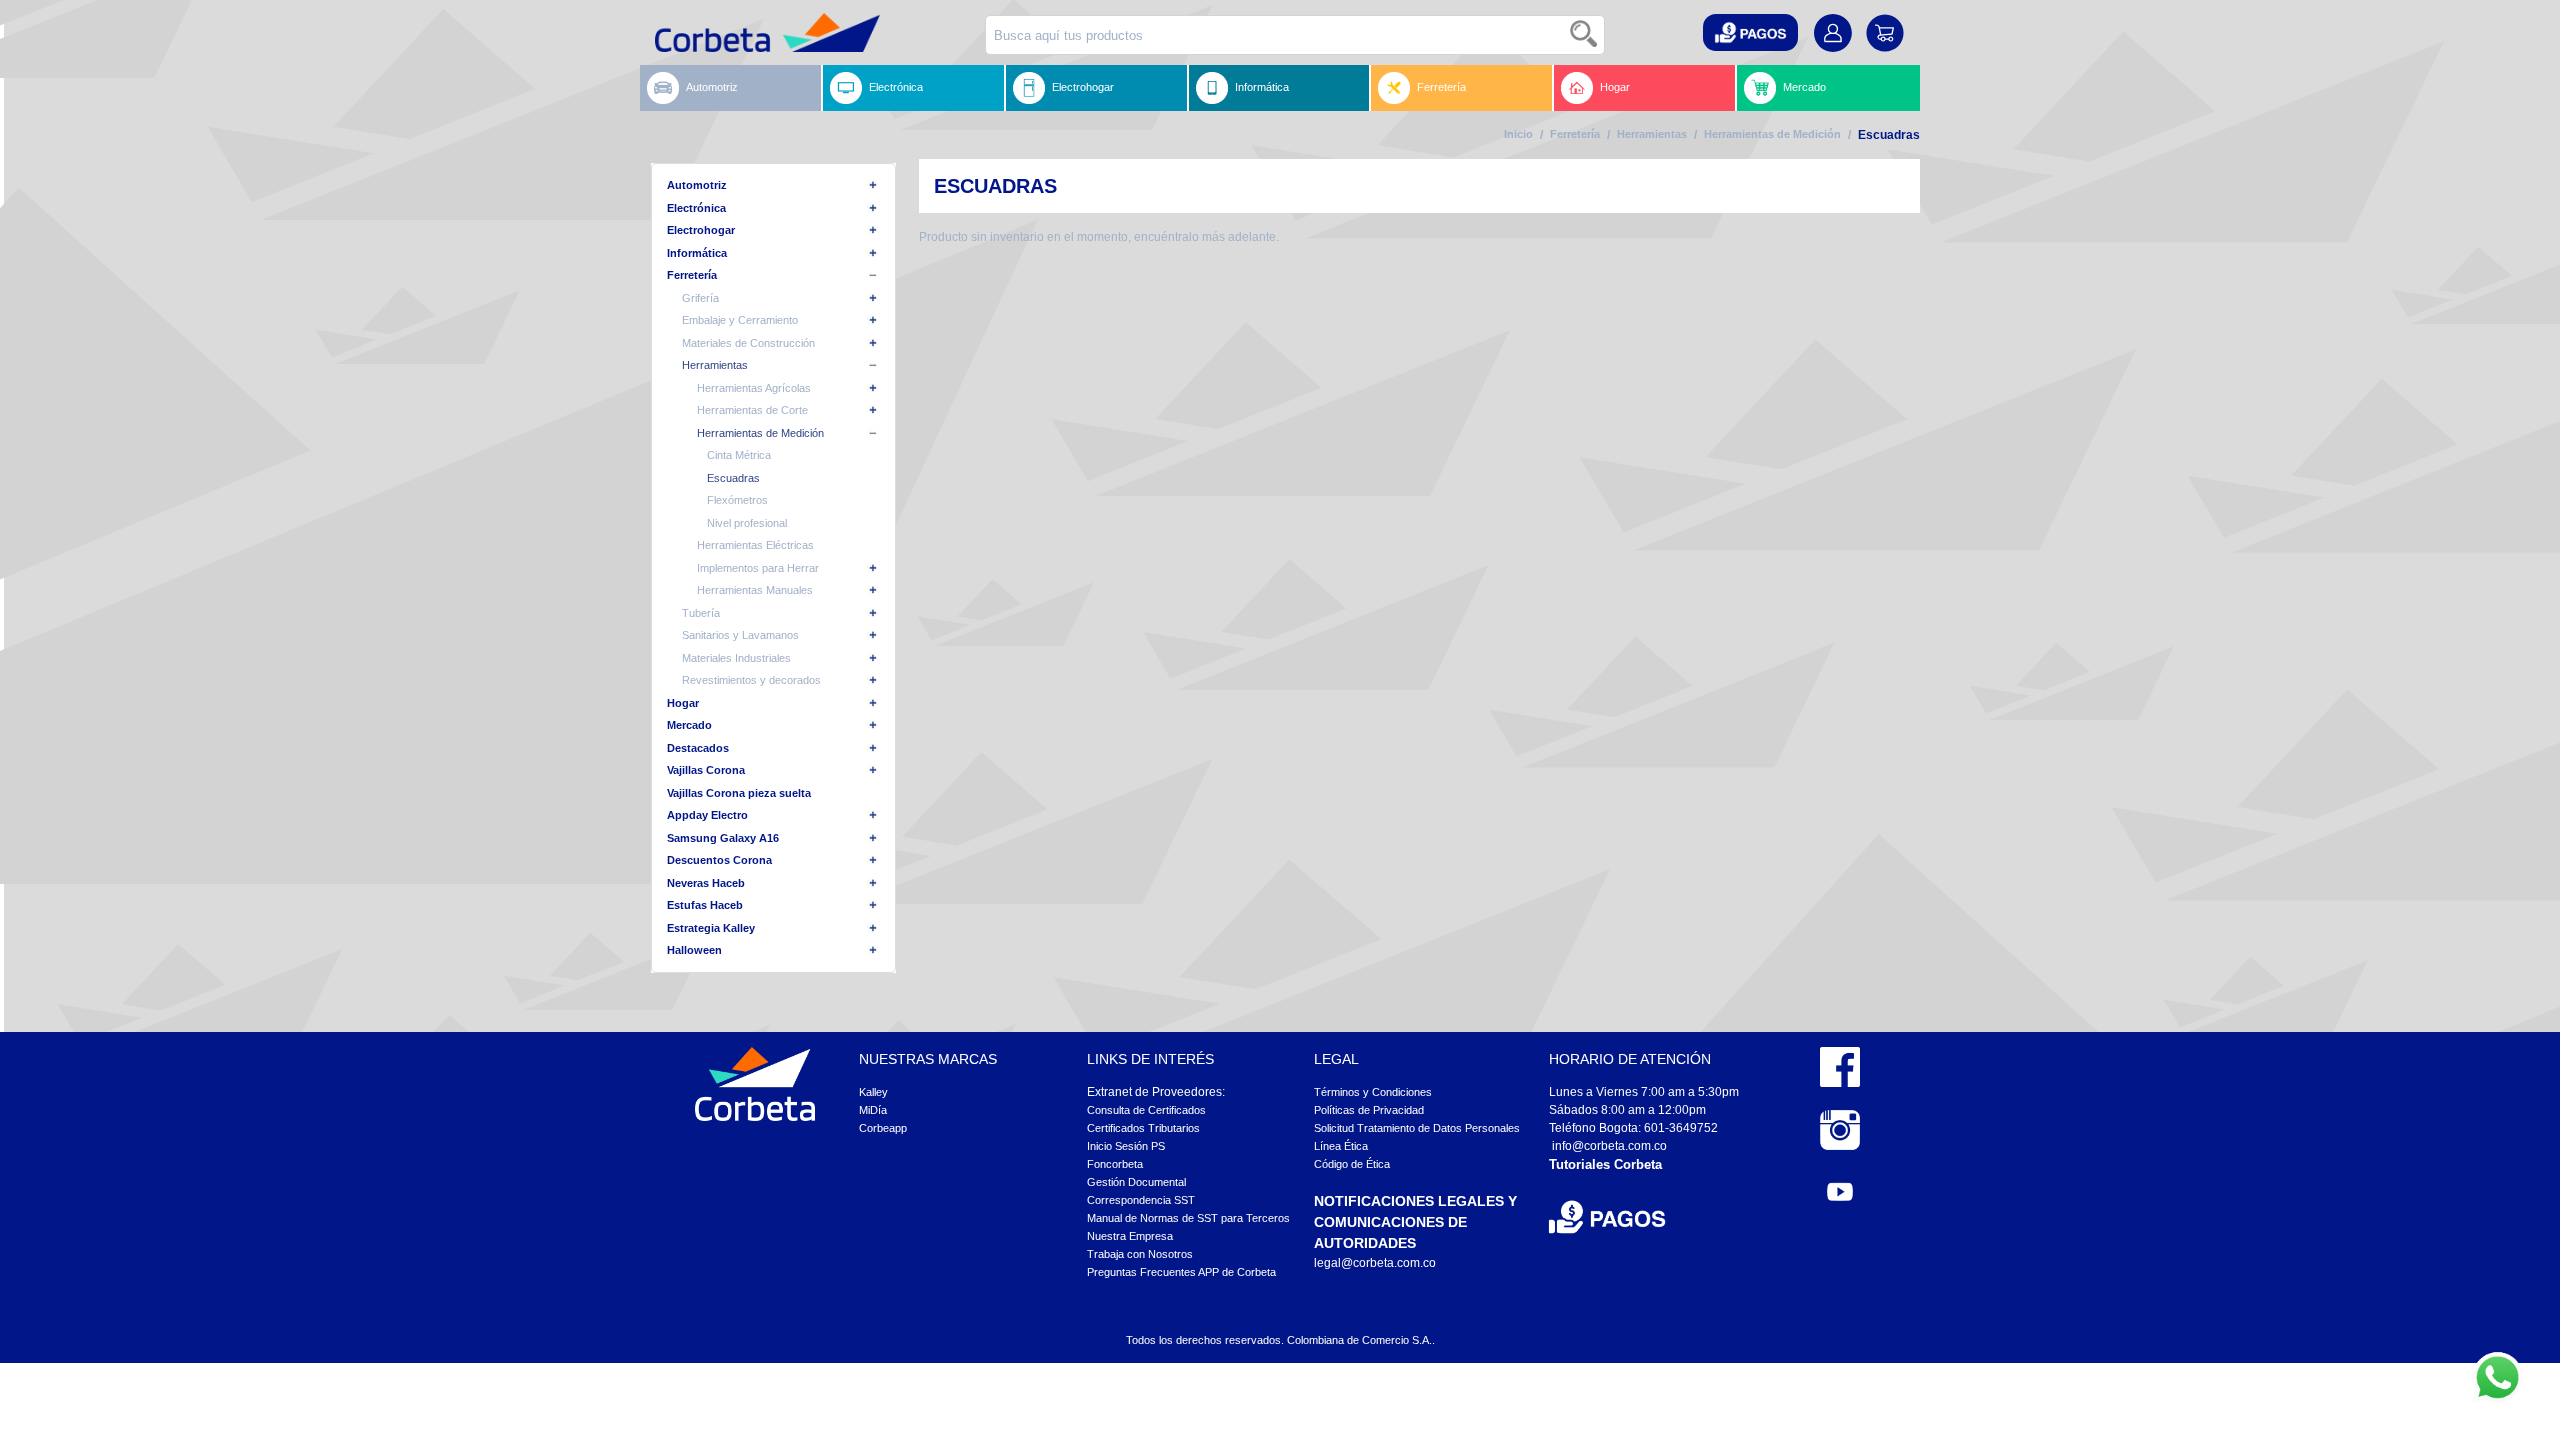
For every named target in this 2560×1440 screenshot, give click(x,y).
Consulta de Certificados (1146, 1110)
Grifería (700, 298)
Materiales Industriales (736, 658)
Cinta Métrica (739, 455)
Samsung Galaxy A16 (723, 838)
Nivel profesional (747, 523)
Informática (1262, 87)
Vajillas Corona (706, 770)
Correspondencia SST (1141, 1200)
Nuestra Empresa (1130, 1236)
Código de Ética (1352, 1164)
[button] (1750, 32)
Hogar (1615, 87)
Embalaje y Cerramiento (740, 320)
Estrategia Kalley (711, 928)
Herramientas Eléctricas (755, 545)
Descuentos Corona (719, 860)
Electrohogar (1083, 87)
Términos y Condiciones (1373, 1092)
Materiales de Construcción (748, 343)
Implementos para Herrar (758, 568)
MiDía (873, 1110)
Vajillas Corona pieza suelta (739, 793)
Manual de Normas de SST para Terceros (1188, 1218)
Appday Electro (707, 815)
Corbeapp (883, 1128)
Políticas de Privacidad (1369, 1110)
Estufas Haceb (705, 905)
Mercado (1804, 87)
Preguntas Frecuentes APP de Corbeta (1181, 1272)
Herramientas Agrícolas (754, 388)
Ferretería (1441, 87)
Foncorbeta (1115, 1164)
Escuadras (733, 478)
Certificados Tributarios (1143, 1128)
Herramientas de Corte (752, 410)
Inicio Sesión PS (1126, 1146)
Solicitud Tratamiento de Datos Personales (1417, 1128)
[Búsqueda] (1585, 35)
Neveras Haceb (706, 883)
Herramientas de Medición (1772, 134)
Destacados (698, 748)
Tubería (701, 613)
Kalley (873, 1092)
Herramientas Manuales (755, 590)
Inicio (1518, 134)
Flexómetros (737, 500)
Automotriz (712, 87)
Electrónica (896, 87)
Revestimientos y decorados (751, 680)
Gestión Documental (1136, 1182)
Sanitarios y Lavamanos (740, 635)
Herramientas (1652, 134)
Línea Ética (1341, 1146)
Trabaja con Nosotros (1140, 1254)
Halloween (694, 950)
